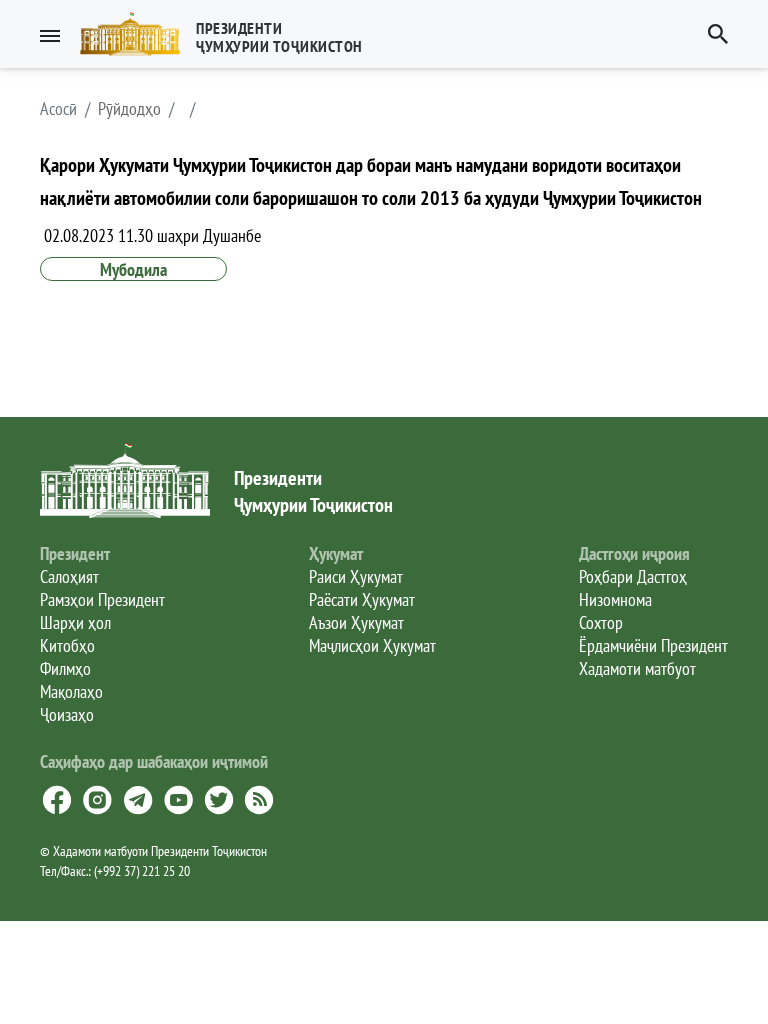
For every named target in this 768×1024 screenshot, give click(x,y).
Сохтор (601, 622)
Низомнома (615, 599)
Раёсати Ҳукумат (362, 599)
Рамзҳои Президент (102, 599)
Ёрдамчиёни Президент (653, 645)
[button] (229, 34)
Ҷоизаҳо (67, 714)
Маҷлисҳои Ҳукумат (372, 645)
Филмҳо (65, 668)
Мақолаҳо (71, 691)
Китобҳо (67, 645)
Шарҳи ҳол (75, 622)
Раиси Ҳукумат (356, 576)
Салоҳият (69, 576)
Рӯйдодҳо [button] (129, 109)
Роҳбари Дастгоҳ (633, 576)
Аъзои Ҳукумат (356, 622)
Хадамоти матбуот (637, 668)
